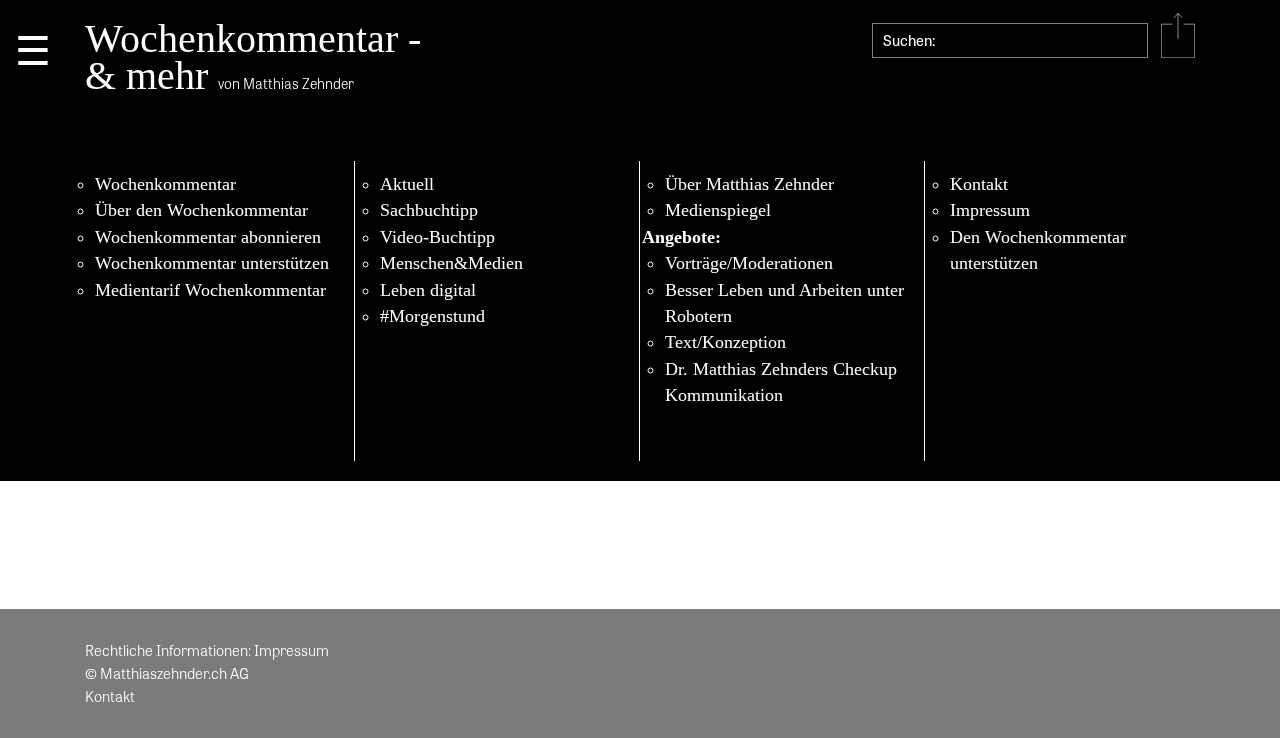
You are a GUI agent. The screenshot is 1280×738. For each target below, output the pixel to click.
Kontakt (979, 184)
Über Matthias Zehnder (749, 184)
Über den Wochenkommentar (201, 210)
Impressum (990, 210)
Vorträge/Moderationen (749, 263)
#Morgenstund (432, 316)
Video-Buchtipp (437, 237)
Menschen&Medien (451, 263)
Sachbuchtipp (429, 210)
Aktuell (407, 184)
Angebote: (681, 237)
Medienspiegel (718, 210)
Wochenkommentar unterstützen (212, 263)
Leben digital (428, 290)
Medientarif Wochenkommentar (210, 290)
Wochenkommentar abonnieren (208, 237)
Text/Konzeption (725, 342)
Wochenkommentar (165, 184)
